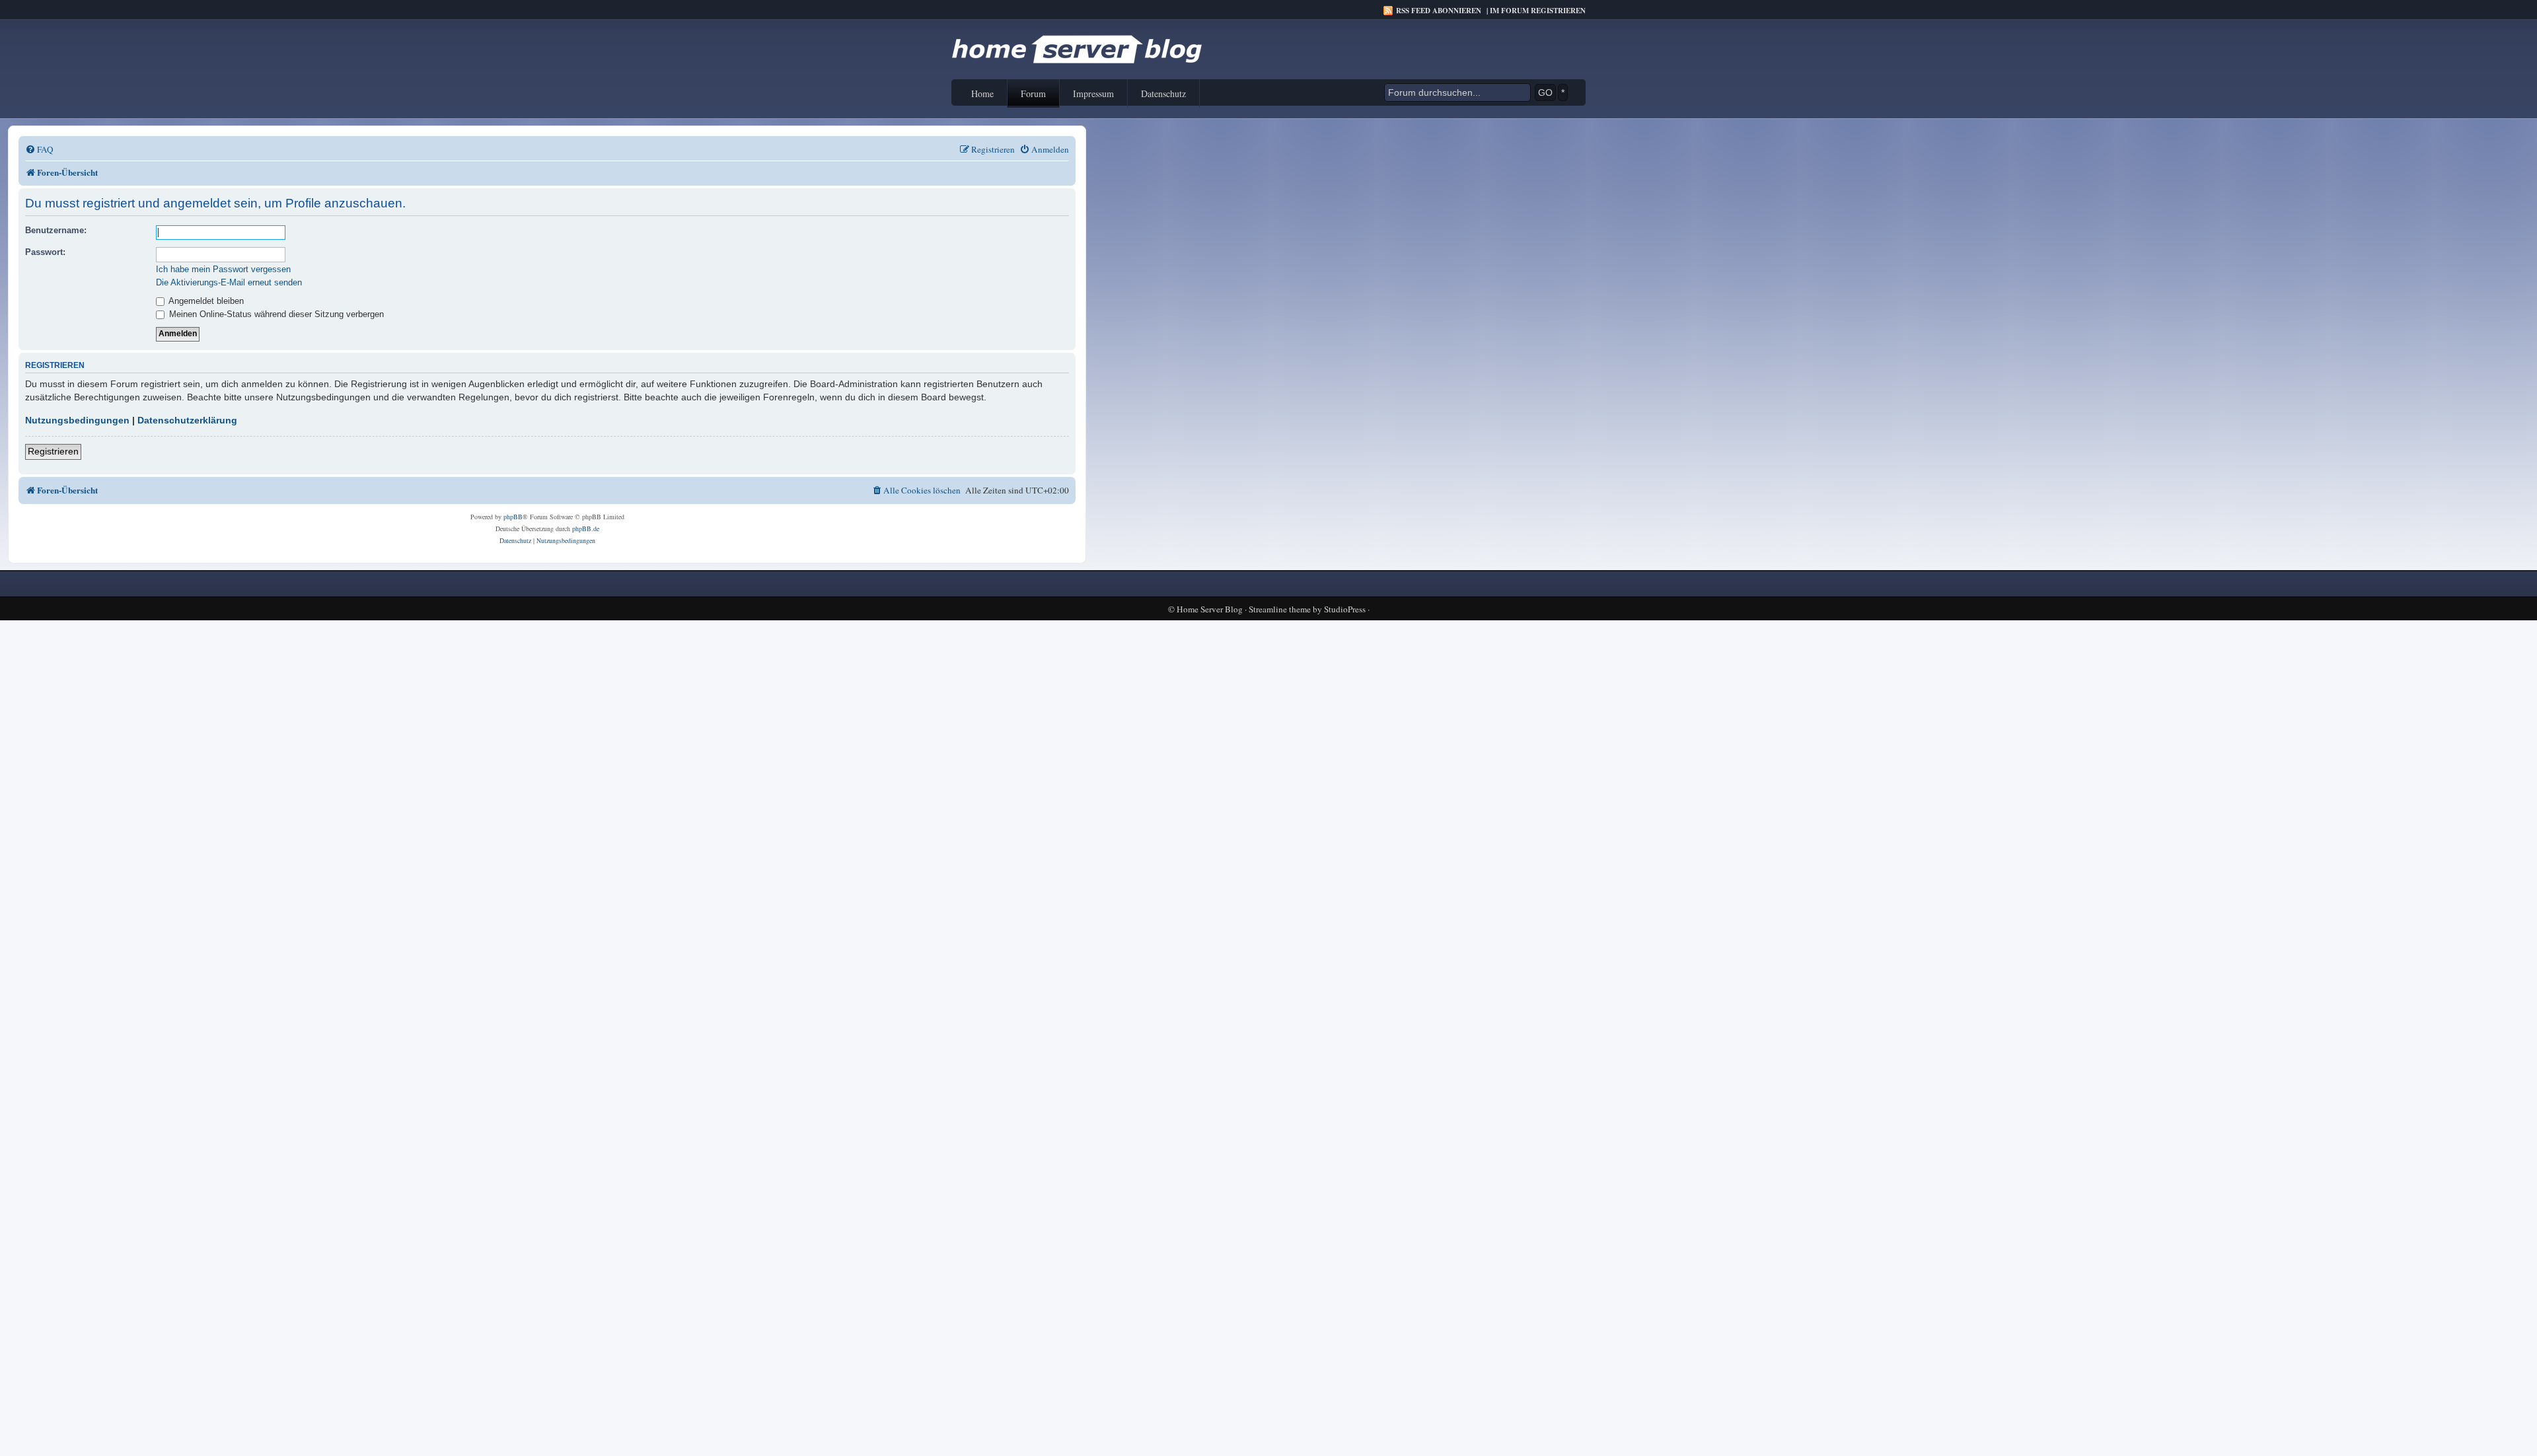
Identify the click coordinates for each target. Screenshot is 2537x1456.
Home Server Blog (1210, 609)
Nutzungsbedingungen (77, 420)
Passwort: (45, 252)
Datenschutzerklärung (187, 420)
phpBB (513, 517)
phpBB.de (586, 528)
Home (982, 93)
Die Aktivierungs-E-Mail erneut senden (229, 282)
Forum (1033, 93)
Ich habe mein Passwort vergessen (223, 269)
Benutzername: (56, 230)
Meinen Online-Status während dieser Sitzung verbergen (275, 314)
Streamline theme (1280, 609)
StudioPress (1345, 609)
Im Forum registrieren (1538, 11)
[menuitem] (39, 150)
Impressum (1093, 93)
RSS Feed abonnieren (1439, 11)
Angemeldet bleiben (205, 301)
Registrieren (53, 451)
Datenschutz (1163, 93)
